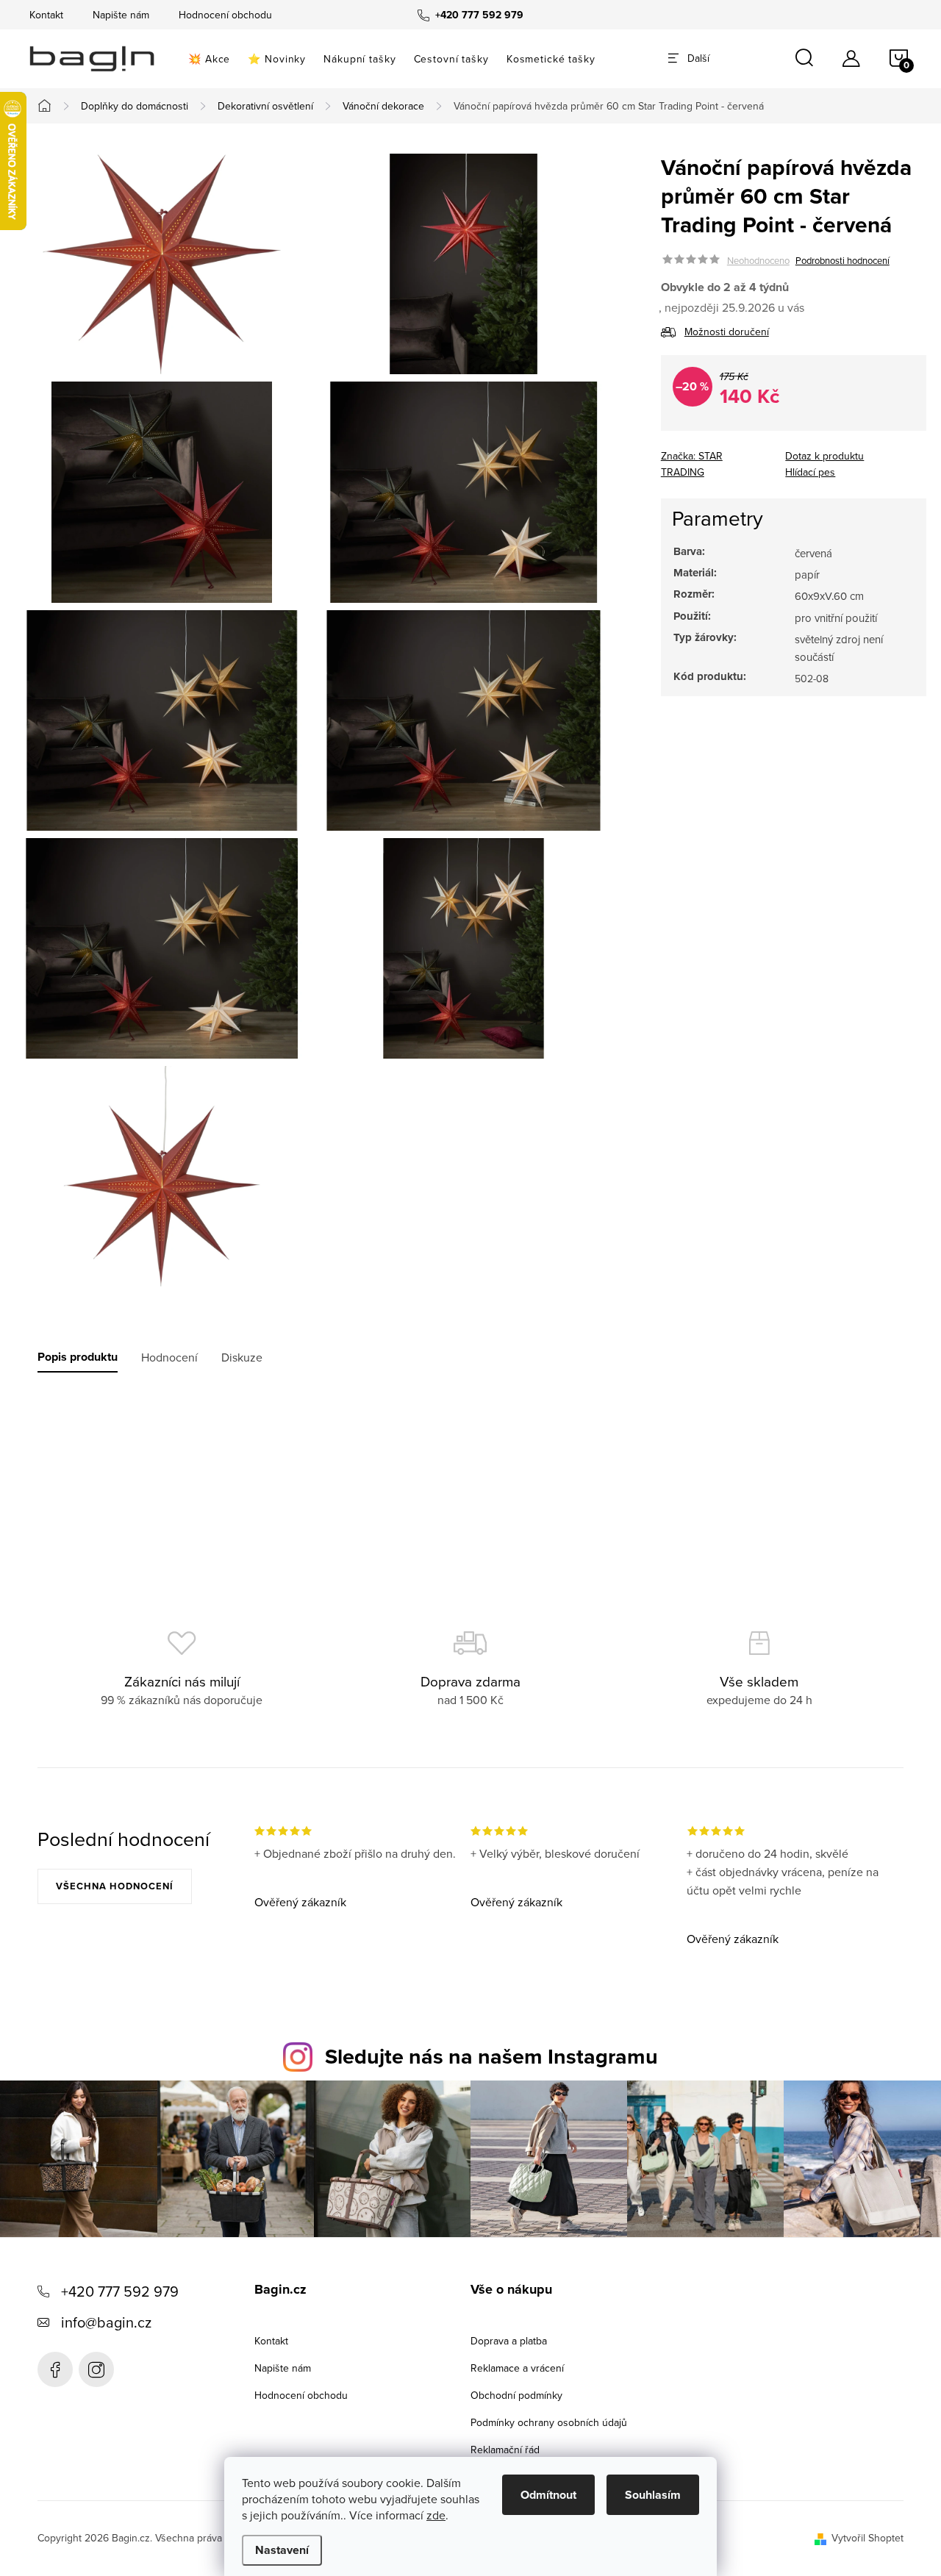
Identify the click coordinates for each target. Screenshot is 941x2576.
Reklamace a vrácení (517, 2368)
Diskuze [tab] (242, 1357)
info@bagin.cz (106, 2322)
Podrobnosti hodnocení (842, 260)
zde (436, 2515)
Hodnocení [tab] (169, 1357)
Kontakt (46, 15)
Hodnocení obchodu (225, 15)
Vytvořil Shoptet (867, 2538)
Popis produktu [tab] (78, 1357)
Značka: (692, 465)
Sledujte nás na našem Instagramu (491, 2056)
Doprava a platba (509, 2341)
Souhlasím (653, 2495)
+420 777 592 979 (120, 2291)
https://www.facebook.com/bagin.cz (55, 2369)
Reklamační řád (505, 2450)
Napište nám (121, 15)
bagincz (96, 2369)
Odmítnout (548, 2495)
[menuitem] (209, 59)
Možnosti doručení (727, 332)
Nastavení (282, 2550)
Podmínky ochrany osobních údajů (549, 2422)
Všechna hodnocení (115, 1886)
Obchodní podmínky (516, 2395)
